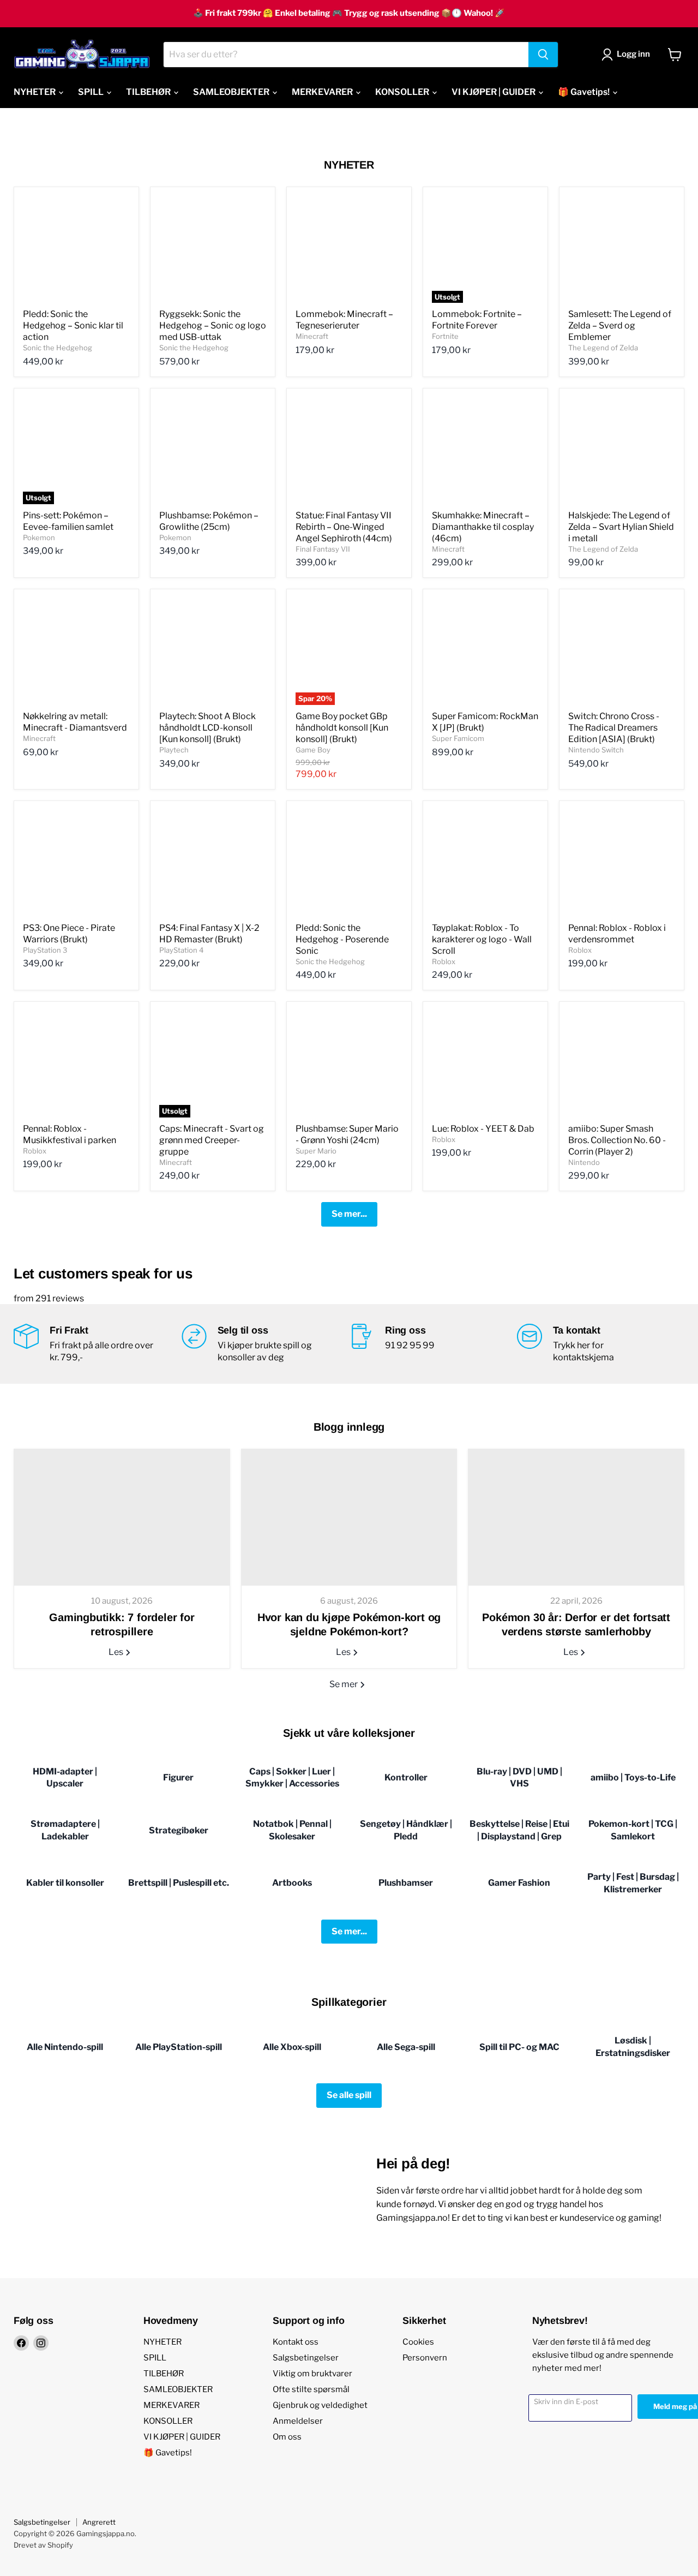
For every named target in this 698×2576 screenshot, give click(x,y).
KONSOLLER (403, 92)
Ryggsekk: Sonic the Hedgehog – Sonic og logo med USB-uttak (213, 325)
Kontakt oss (296, 2342)
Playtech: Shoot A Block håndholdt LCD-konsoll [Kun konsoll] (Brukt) (207, 728)
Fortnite (445, 336)
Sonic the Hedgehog (58, 348)
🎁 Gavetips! (585, 92)
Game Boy (313, 750)
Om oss (287, 2437)
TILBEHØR (149, 92)
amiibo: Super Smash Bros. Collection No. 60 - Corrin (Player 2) (617, 1140)
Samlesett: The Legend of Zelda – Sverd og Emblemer (620, 325)
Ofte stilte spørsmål (311, 2389)
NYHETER (35, 92)
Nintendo (584, 1162)
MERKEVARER (323, 92)
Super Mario (316, 1151)
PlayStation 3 (45, 950)
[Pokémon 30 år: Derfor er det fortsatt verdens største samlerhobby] (576, 1517)
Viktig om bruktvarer (312, 2374)
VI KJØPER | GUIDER (494, 92)
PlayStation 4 (181, 950)
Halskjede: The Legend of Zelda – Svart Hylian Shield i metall (621, 527)
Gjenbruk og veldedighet (320, 2405)
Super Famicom (458, 738)
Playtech (174, 750)
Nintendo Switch (596, 750)
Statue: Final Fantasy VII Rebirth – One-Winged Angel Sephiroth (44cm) (344, 527)
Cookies (418, 2342)
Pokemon (39, 537)
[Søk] (543, 55)
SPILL (92, 92)
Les (117, 1652)
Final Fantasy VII (323, 549)
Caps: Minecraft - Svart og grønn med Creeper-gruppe (212, 1140)
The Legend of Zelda (603, 348)
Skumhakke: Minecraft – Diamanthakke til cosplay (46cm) (483, 527)
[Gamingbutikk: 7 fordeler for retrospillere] (122, 1517)
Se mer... (349, 1214)
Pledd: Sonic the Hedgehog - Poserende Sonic (342, 939)
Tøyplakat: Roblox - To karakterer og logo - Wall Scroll (482, 939)
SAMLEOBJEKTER (232, 92)
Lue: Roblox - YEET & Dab (483, 1129)
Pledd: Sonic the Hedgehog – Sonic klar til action (73, 325)
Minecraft (312, 336)
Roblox (444, 961)
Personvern (425, 2358)
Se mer (344, 1684)
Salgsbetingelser (306, 2358)
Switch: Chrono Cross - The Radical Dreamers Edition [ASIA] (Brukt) (614, 728)
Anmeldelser (298, 2421)
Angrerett (99, 2522)
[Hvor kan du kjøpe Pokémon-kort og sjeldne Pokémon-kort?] (349, 1517)
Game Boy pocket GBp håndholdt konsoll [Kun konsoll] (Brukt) (342, 728)
